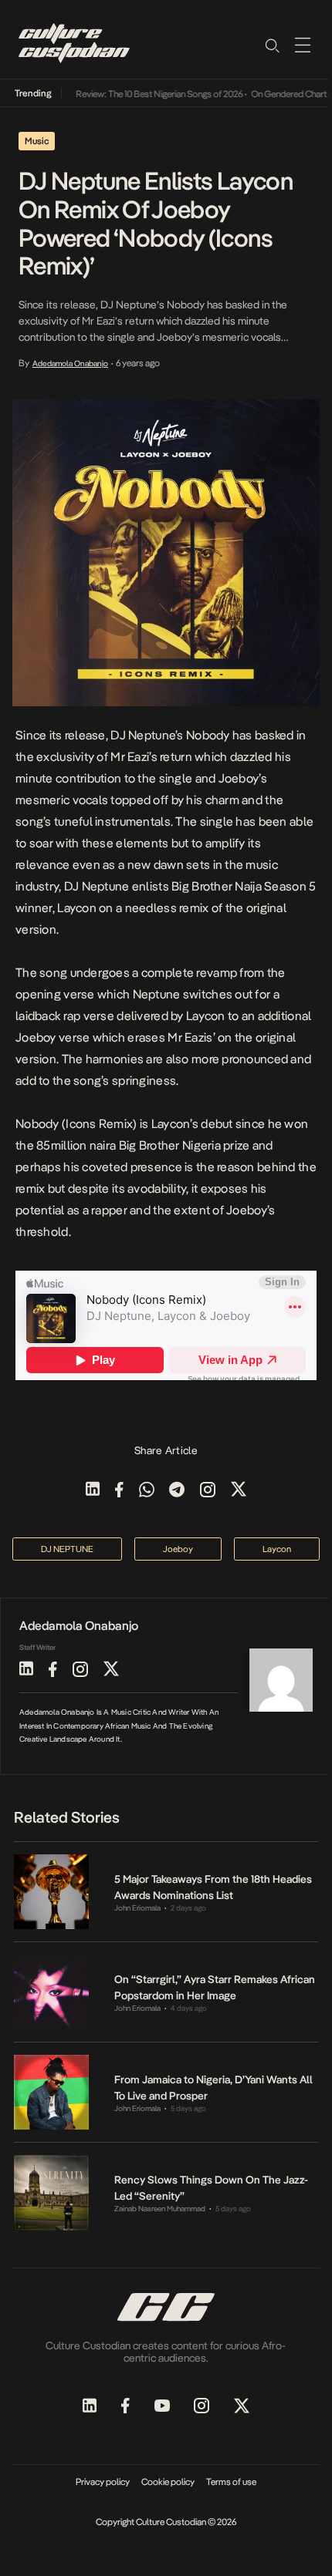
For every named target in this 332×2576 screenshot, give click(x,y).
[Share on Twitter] (239, 1491)
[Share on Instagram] (208, 1491)
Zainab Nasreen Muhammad (160, 2209)
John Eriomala (137, 1908)
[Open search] (272, 45)
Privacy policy (103, 2482)
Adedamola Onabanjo (70, 363)
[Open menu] (303, 45)
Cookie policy (168, 2482)
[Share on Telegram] (177, 1491)
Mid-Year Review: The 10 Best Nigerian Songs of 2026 (130, 94)
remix (194, 908)
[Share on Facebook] (119, 1491)
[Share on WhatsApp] (147, 1491)
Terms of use (231, 2482)
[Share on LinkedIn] (93, 1491)
